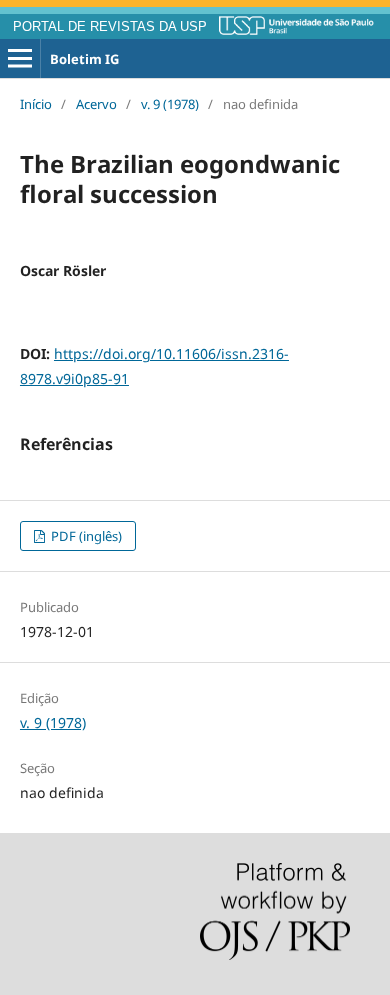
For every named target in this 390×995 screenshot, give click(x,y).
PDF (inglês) (85, 536)
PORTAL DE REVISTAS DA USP (110, 27)
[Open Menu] (20, 59)
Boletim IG (84, 59)
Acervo (96, 104)
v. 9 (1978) (170, 104)
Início (36, 104)
